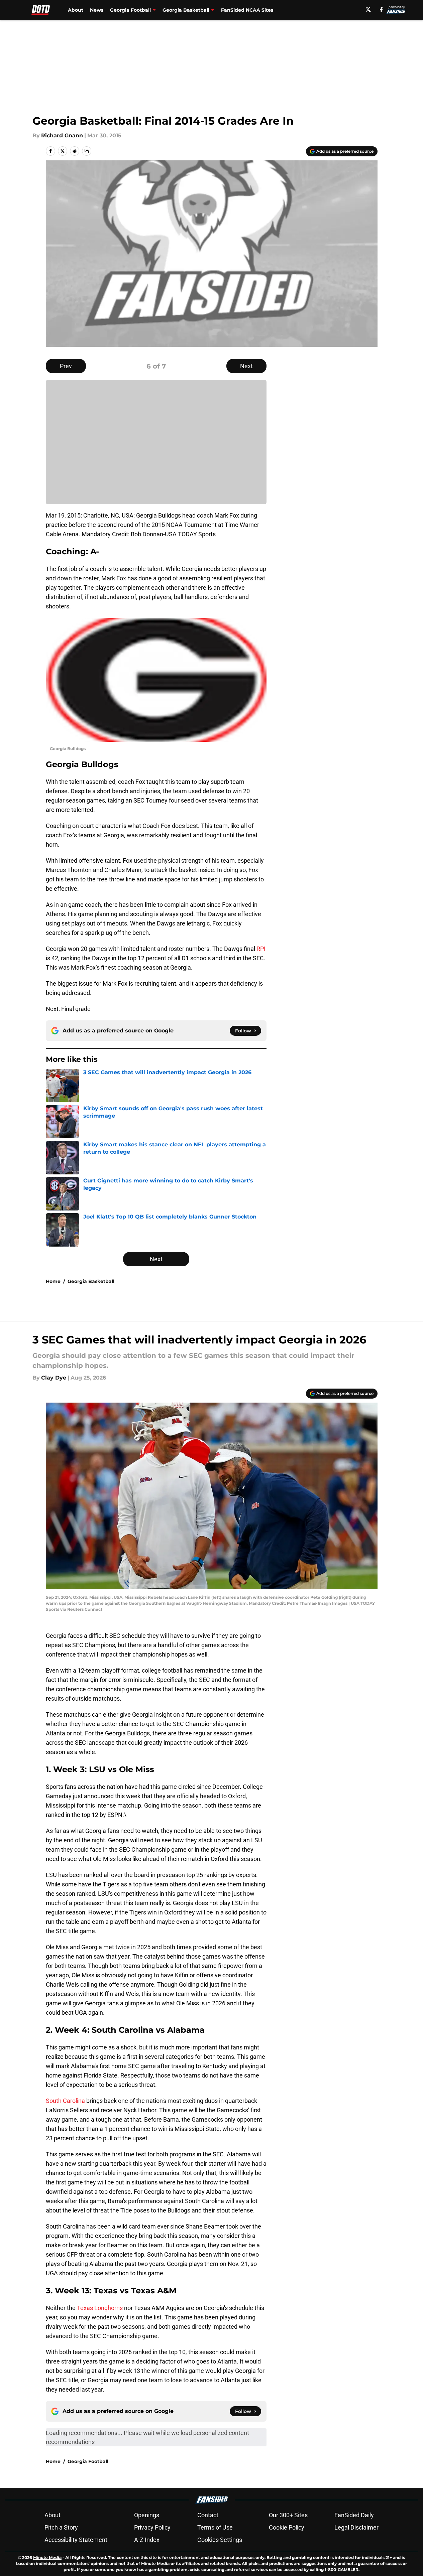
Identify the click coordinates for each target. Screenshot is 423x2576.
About (76, 10)
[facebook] (381, 9)
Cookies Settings (220, 2540)
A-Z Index (147, 2540)
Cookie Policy (287, 2527)
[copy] (87, 151)
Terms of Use (215, 2527)
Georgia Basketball (91, 1281)
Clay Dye (54, 1378)
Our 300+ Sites (288, 2515)
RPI (261, 949)
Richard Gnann (62, 135)
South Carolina (65, 2101)
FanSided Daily (354, 2515)
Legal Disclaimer (356, 2527)
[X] (368, 9)
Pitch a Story (61, 2527)
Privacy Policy (152, 2527)
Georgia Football (88, 2461)
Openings (147, 2515)
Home (53, 1281)
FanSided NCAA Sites (247, 10)
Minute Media (47, 2557)
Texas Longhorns (100, 2308)
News (97, 10)
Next (246, 366)
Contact (208, 2515)
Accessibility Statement (76, 2540)
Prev (66, 366)
